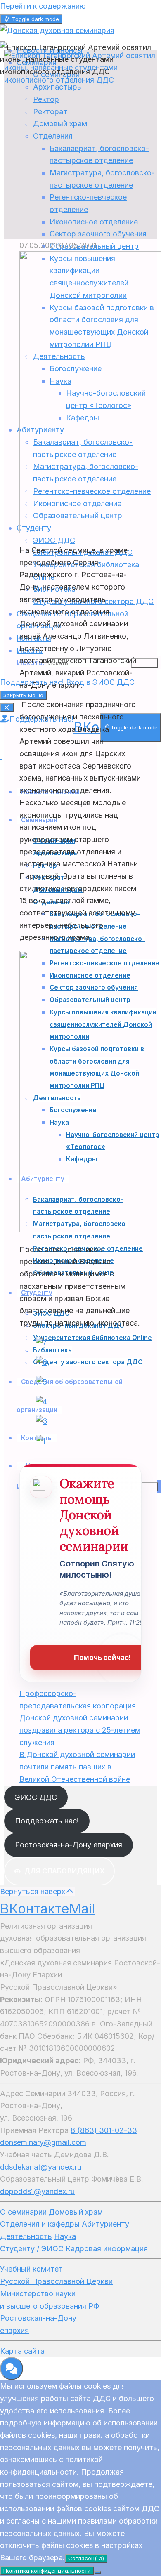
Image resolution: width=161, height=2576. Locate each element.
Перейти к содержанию (43, 6)
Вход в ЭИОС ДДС (100, 682)
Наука (65, 2236)
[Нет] (97, 2573)
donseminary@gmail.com (43, 2142)
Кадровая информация (107, 2249)
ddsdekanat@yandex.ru (41, 2167)
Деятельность (26, 2236)
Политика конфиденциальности (47, 2571)
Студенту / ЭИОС (32, 2249)
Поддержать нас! (47, 1821)
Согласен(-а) (86, 2558)
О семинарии (23, 2212)
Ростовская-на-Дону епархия (69, 1845)
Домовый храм (76, 2212)
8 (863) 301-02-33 (104, 2130)
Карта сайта (22, 2351)
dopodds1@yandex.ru (37, 2191)
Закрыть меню (23, 695)
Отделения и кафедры (40, 2224)
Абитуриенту (105, 2224)
